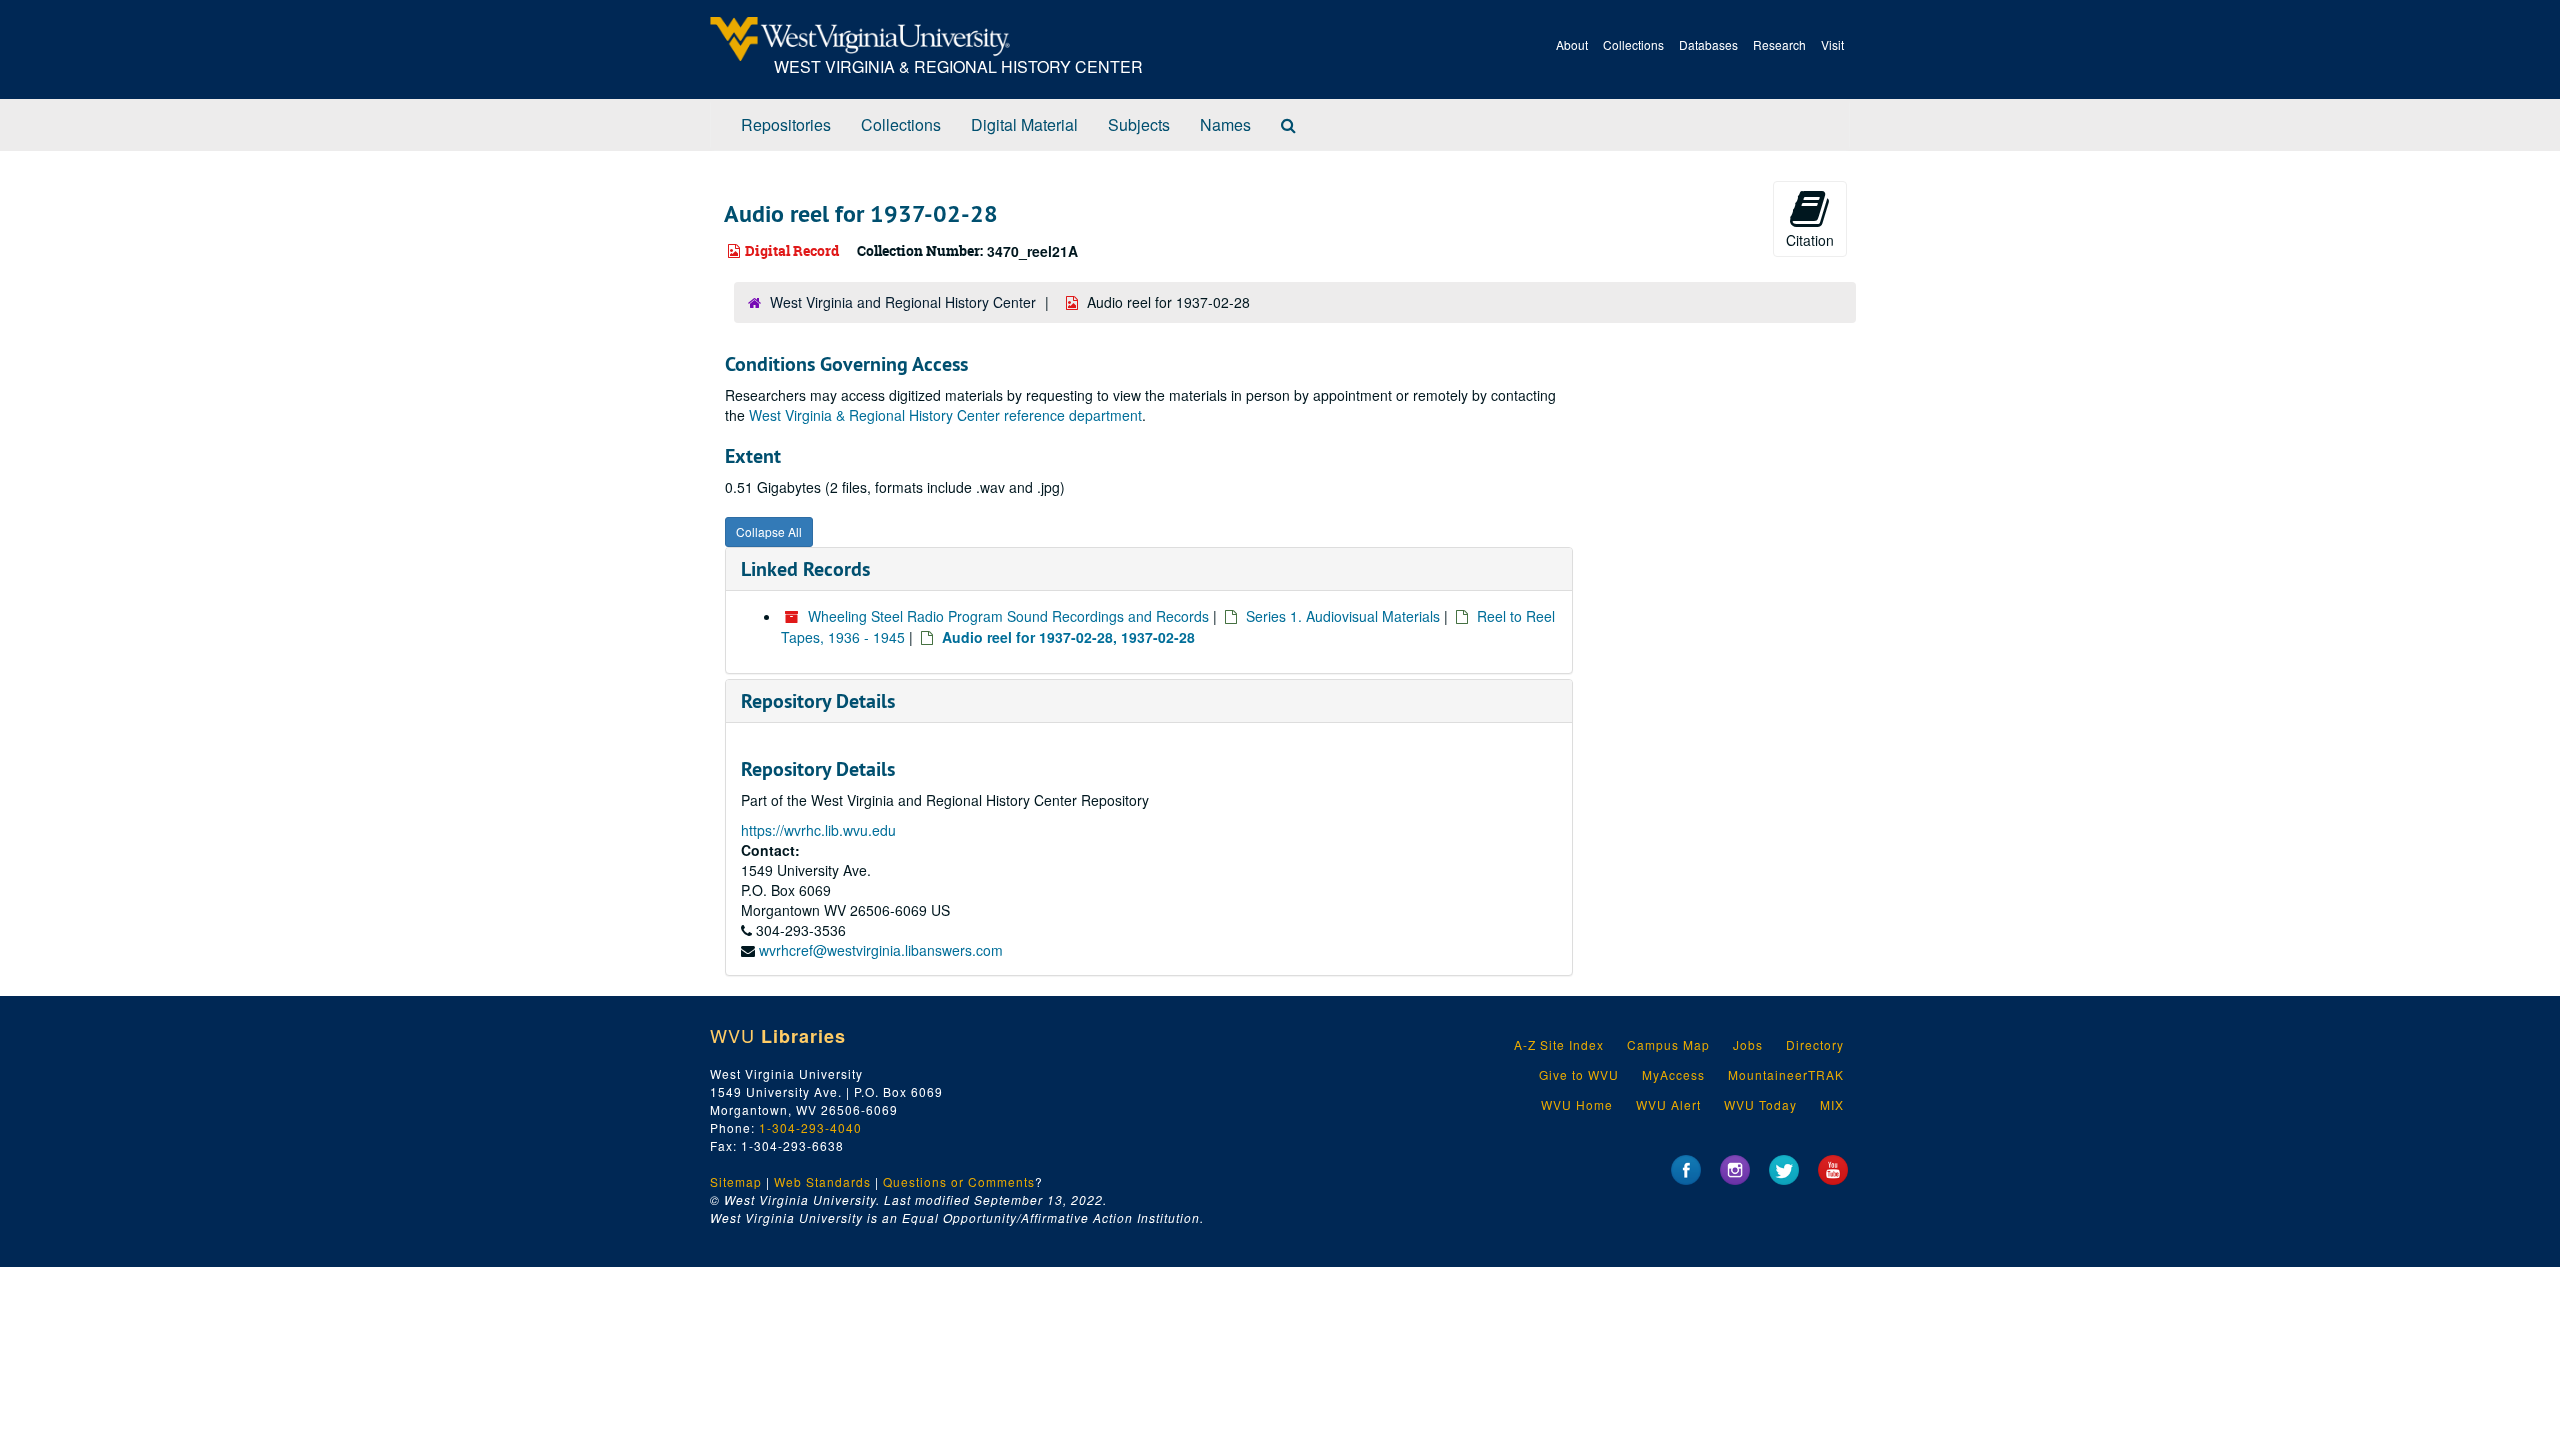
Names (1225, 124)
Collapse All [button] (769, 531)
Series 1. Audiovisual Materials (1343, 616)
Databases (1708, 44)
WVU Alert (1668, 1104)
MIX (1832, 1104)
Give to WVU (1579, 1074)
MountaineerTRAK (1786, 1074)
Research (1779, 44)
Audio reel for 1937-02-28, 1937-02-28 (1068, 637)
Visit (1832, 44)
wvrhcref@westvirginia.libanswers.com (881, 950)
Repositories (786, 124)
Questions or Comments (959, 1181)
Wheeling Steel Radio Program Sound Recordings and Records (1008, 616)
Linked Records (805, 569)
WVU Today (1760, 1104)
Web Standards (822, 1181)
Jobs (1748, 1044)
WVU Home (1577, 1104)
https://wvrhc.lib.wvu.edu (818, 830)
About (1572, 44)
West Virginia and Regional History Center (903, 302)
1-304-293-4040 (810, 1127)
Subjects (1139, 124)
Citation (1810, 240)
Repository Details (818, 701)
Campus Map (1668, 1044)
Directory (1815, 1044)
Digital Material (1024, 124)
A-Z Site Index (1559, 1044)
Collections (1633, 44)
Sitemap (736, 1181)
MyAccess (1673, 1074)
